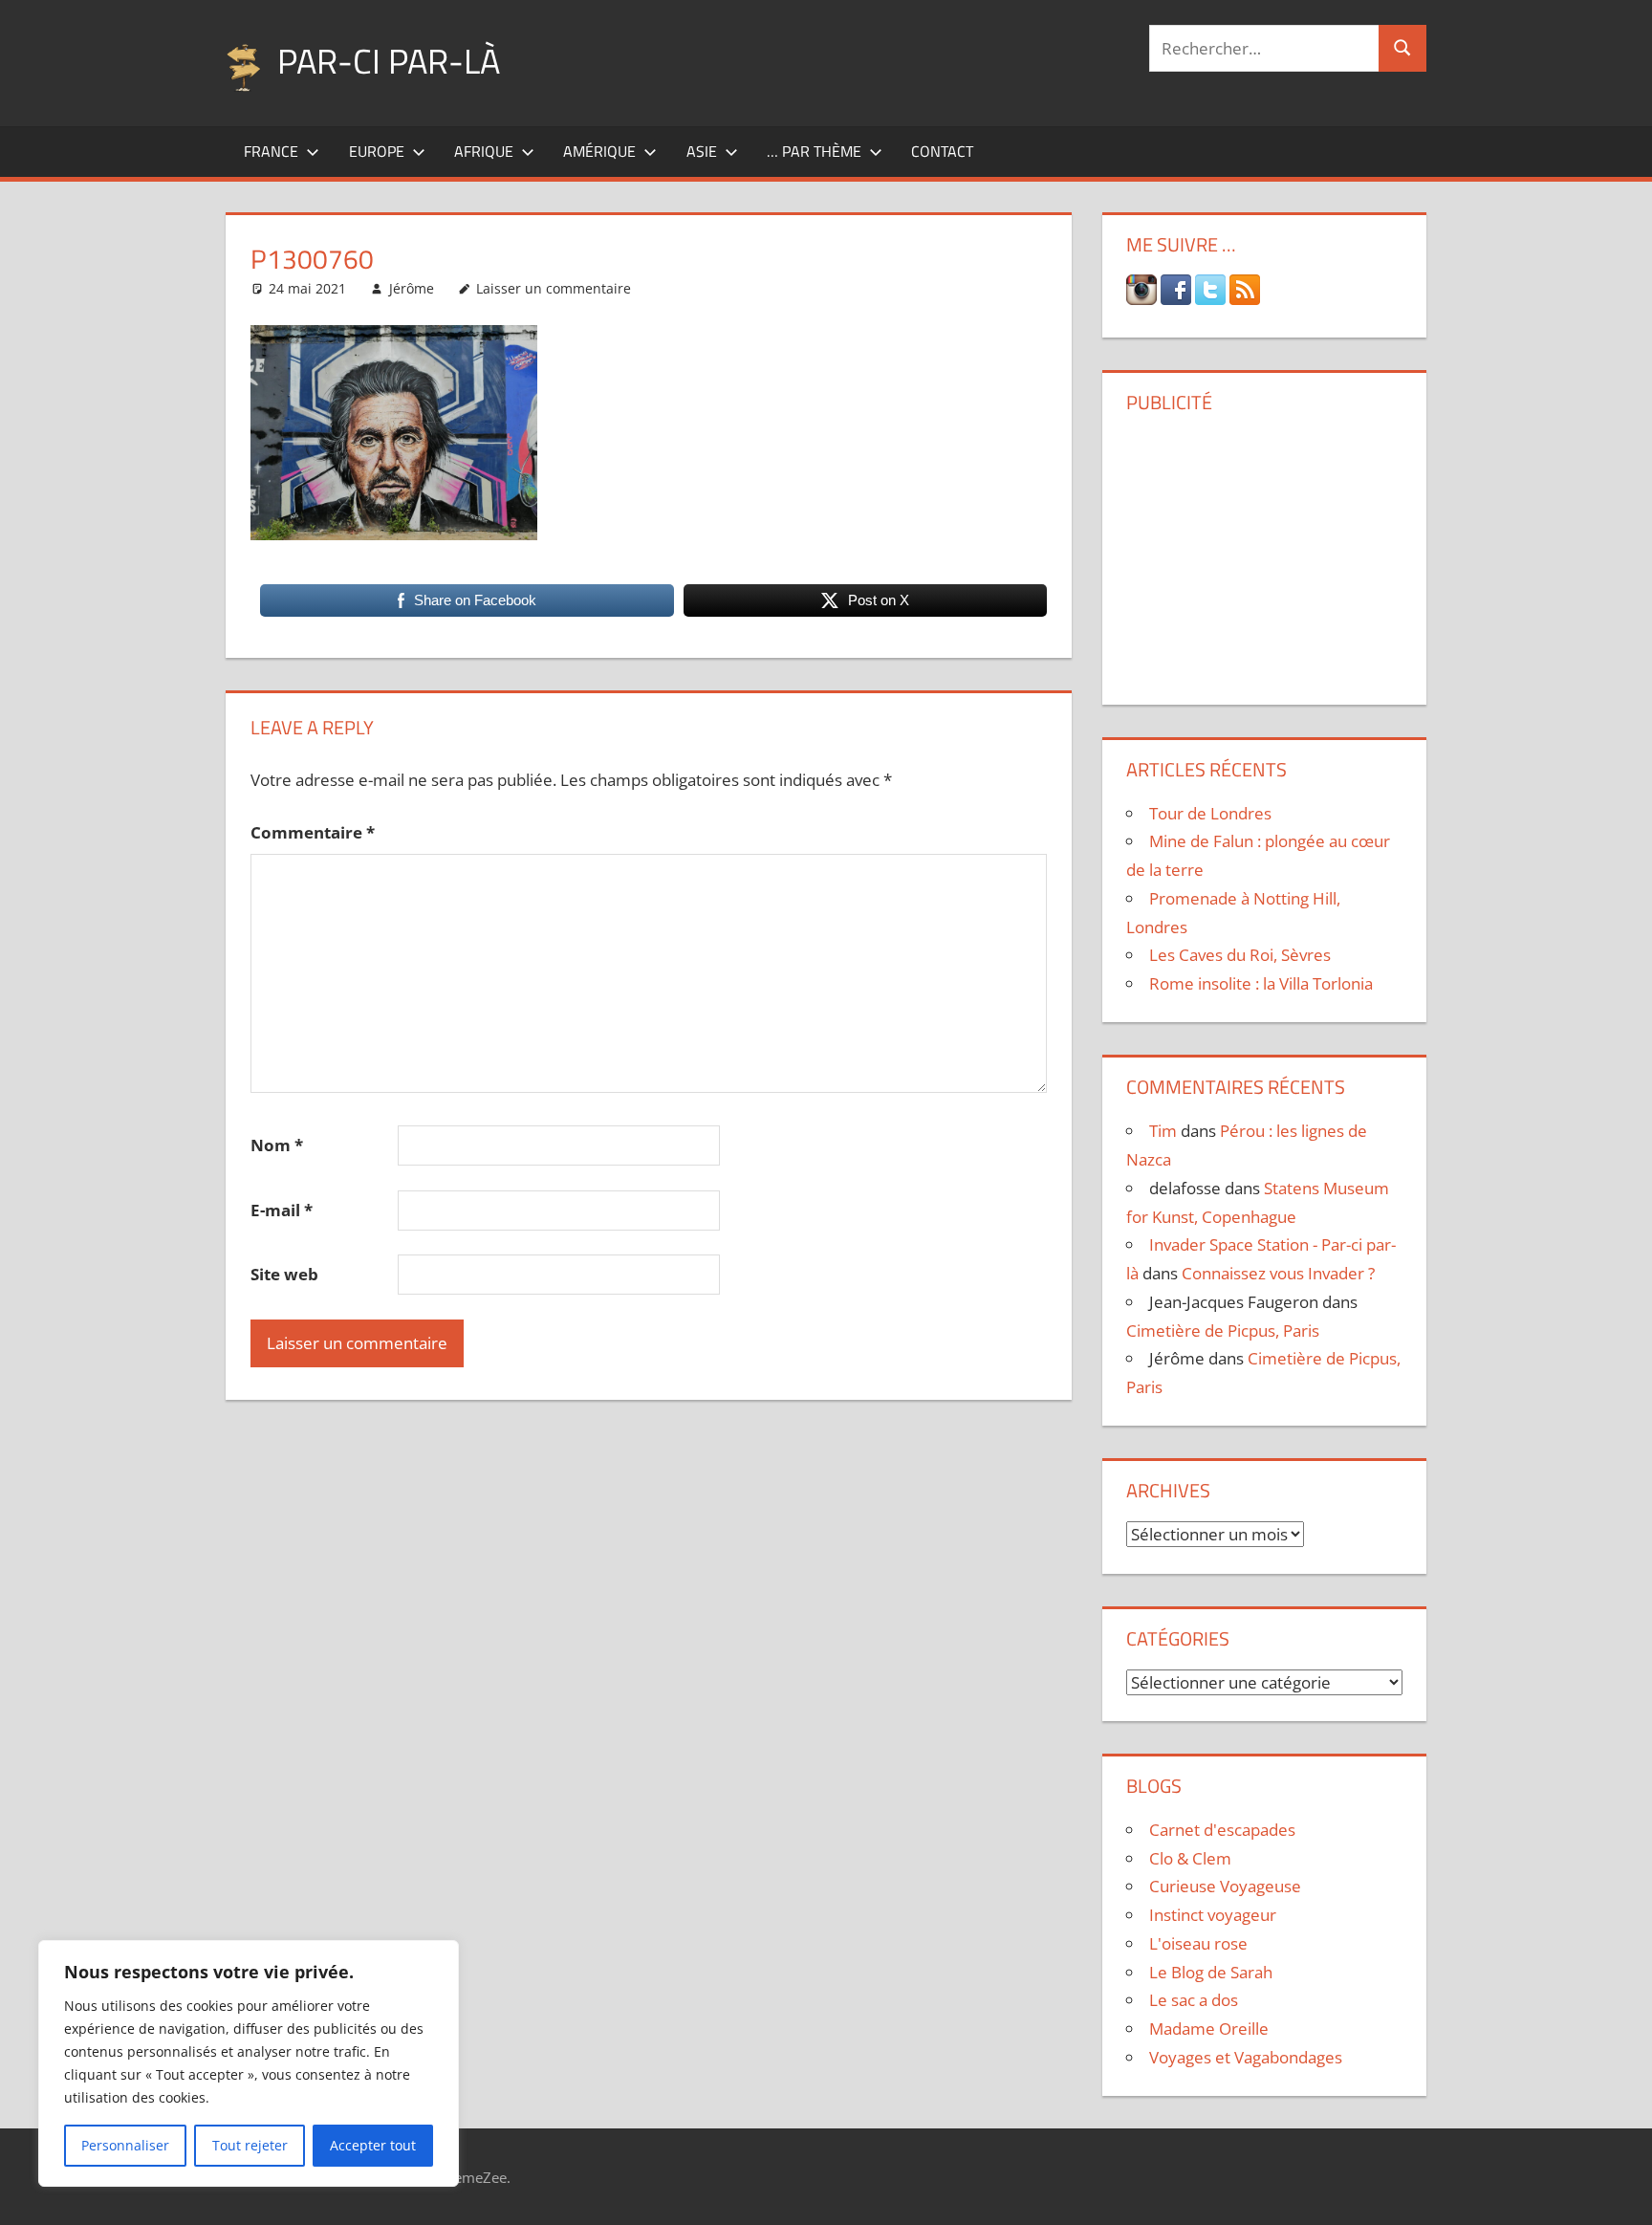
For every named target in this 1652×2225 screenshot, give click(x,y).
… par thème (814, 151)
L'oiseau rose (1198, 1943)
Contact (942, 151)
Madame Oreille (1209, 2029)
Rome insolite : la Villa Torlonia (1261, 983)
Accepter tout (373, 2145)
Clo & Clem (1190, 1858)
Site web (284, 1274)
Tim (1163, 1131)
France (271, 151)
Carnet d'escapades (1222, 1830)
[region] (249, 2063)
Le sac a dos (1194, 2000)
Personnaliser (125, 2145)
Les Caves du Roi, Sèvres (1240, 955)
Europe (377, 151)
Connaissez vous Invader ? (1278, 1273)
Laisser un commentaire (554, 288)
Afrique (484, 151)
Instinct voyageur (1213, 1915)
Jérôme (412, 288)
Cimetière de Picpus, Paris (1223, 1331)
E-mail (282, 1210)
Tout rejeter (250, 2145)
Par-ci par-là (389, 61)
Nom (277, 1145)
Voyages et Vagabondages (1246, 2057)
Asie (702, 151)
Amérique (599, 151)
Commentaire (313, 832)
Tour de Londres (1210, 813)
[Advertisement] (1264, 552)
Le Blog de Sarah (1211, 1972)
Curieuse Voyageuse (1225, 1886)
